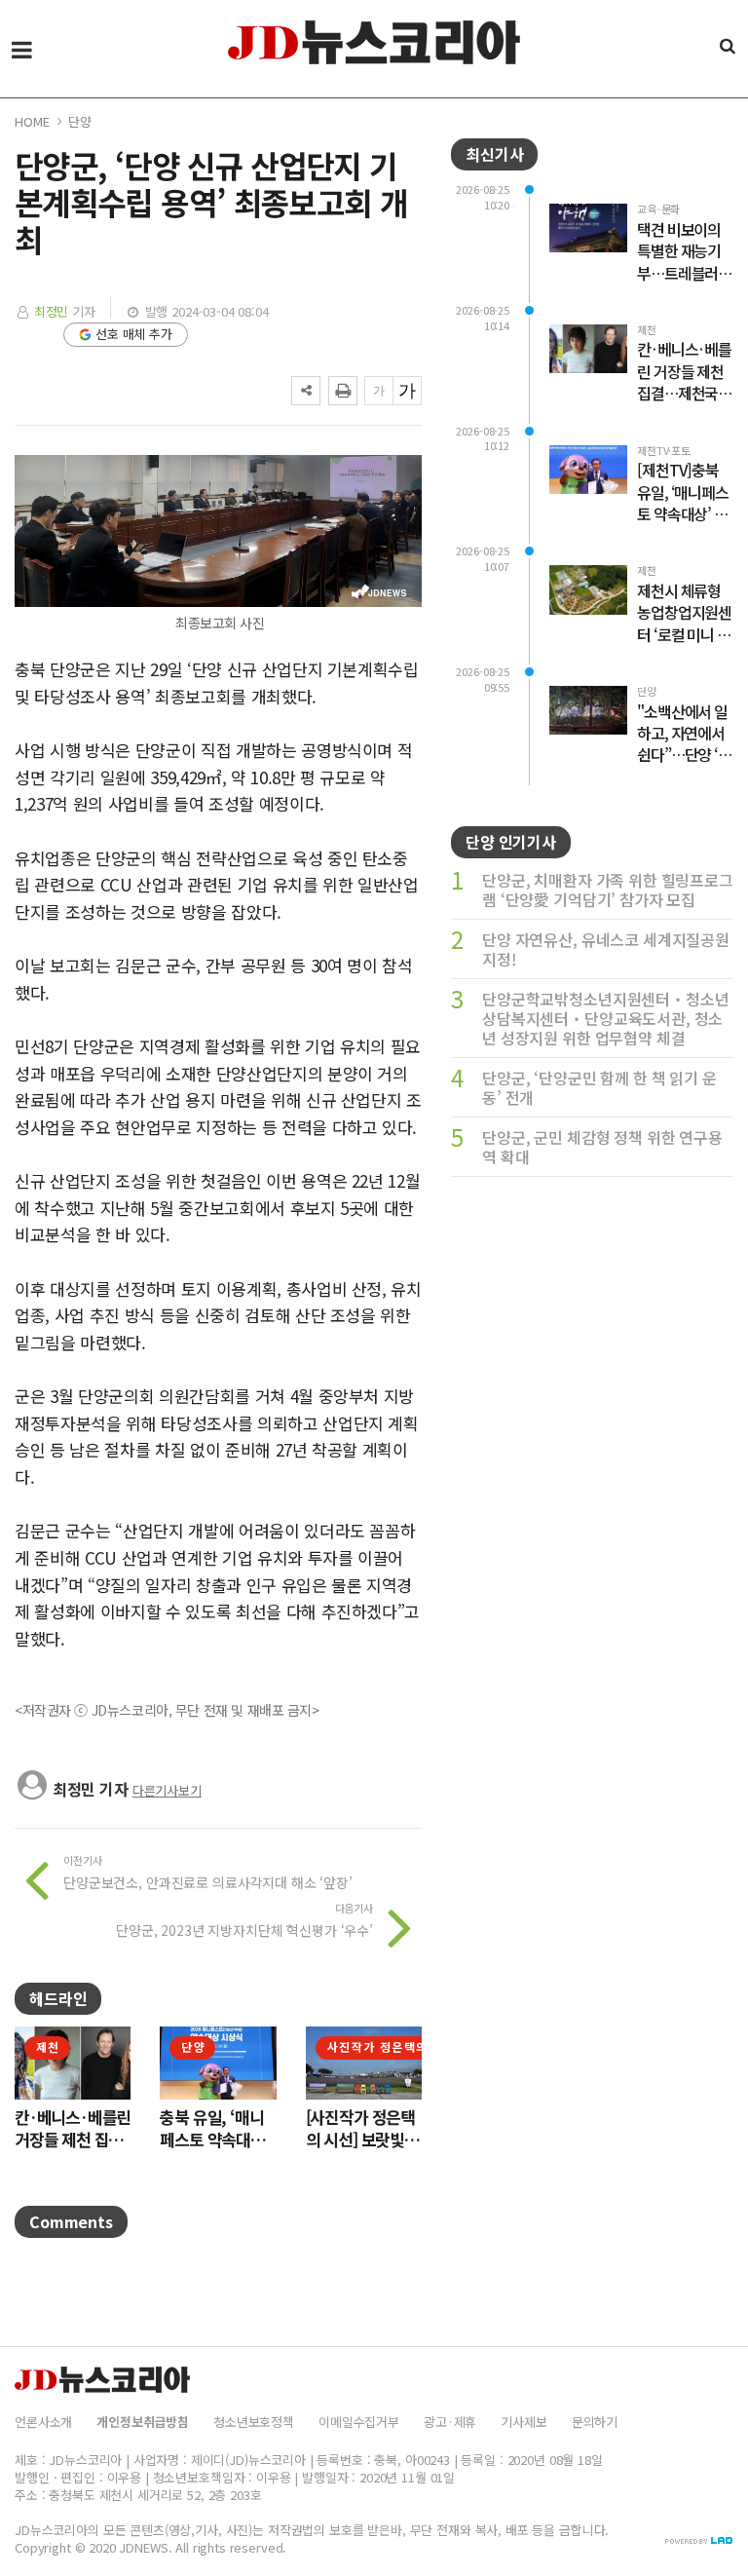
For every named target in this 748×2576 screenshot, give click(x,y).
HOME (32, 121)
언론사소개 (43, 2422)
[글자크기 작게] (379, 391)
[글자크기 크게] (407, 391)
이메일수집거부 (359, 2422)
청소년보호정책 (254, 2422)
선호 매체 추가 (134, 334)
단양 (80, 121)
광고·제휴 (450, 2422)
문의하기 (595, 2422)
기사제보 (524, 2422)
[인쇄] (343, 391)
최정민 (52, 311)
